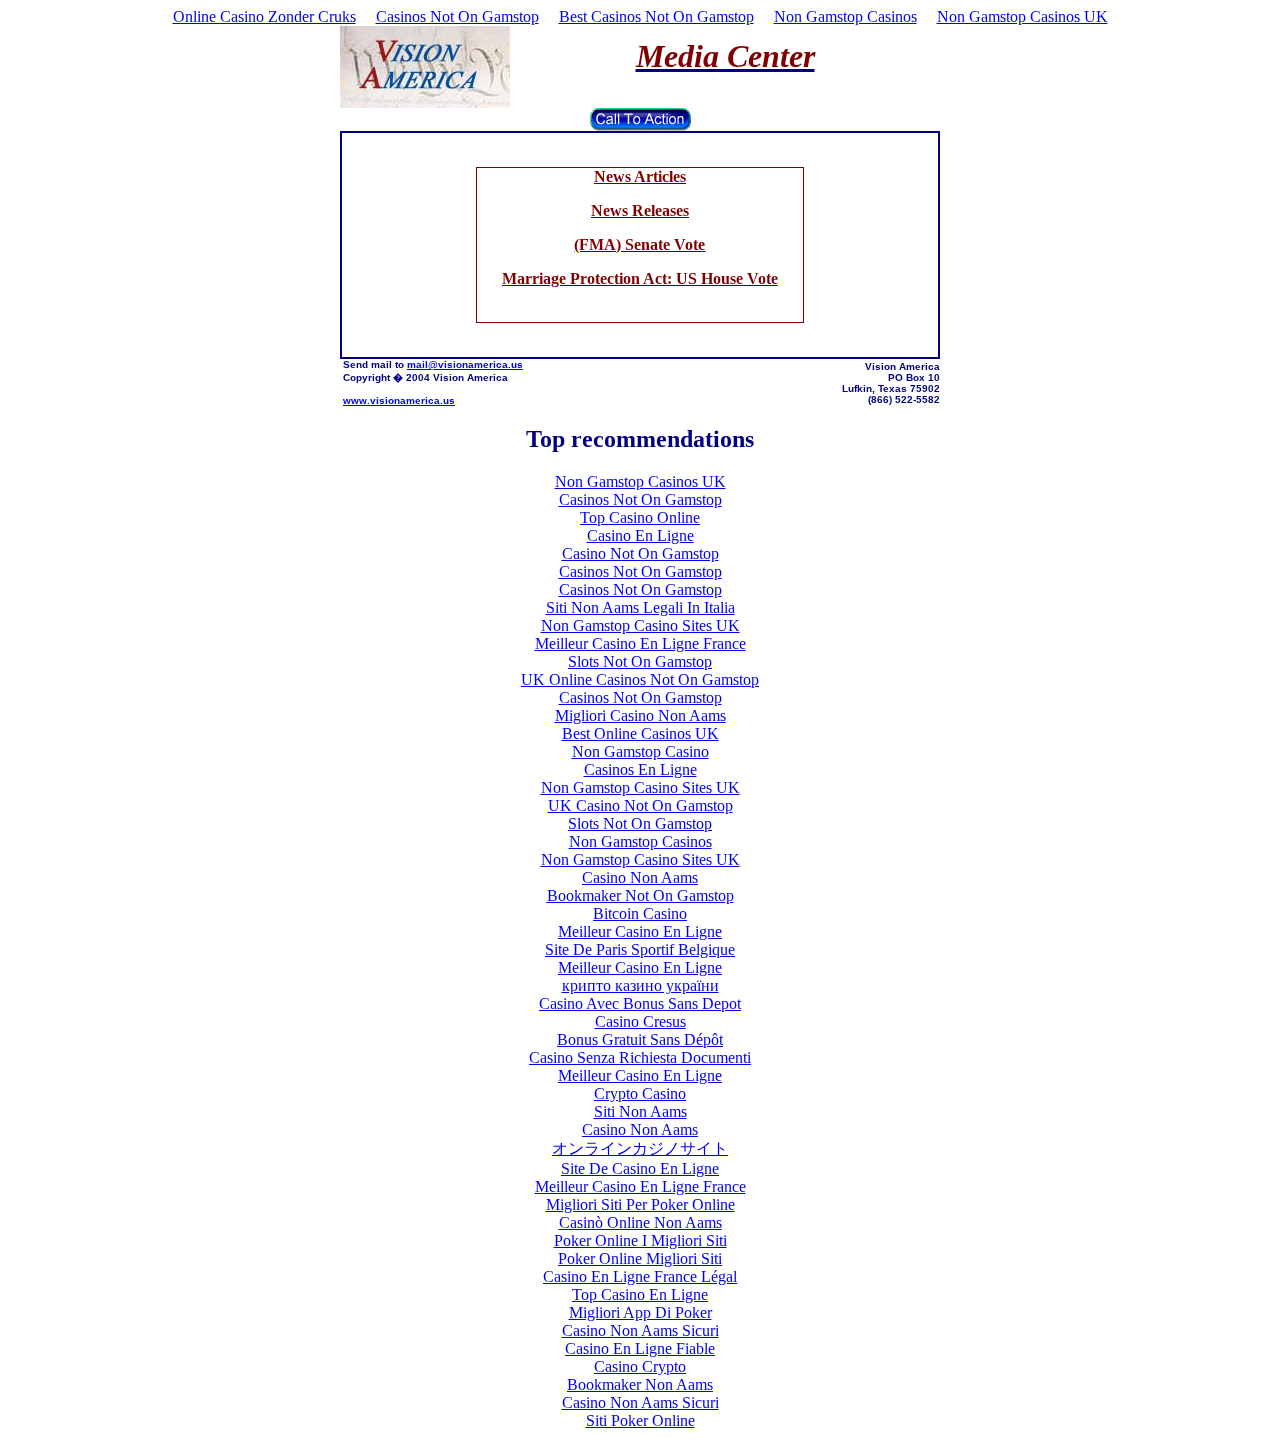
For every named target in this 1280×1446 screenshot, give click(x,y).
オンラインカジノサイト (640, 1148)
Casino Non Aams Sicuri (640, 1330)
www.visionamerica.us (399, 400)
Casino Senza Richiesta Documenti (640, 1057)
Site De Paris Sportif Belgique (640, 949)
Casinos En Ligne (640, 769)
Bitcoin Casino (640, 913)
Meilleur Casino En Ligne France (640, 643)
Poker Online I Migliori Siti (640, 1240)
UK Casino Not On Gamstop (640, 805)
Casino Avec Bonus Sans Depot (640, 1003)
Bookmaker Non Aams (640, 1384)
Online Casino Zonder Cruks (264, 16)
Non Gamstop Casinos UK (1022, 16)
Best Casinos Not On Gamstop (656, 16)
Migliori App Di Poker (640, 1312)
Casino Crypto (640, 1366)
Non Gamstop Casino (640, 751)
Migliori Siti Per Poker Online (640, 1204)
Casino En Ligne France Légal (640, 1276)
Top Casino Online (640, 517)
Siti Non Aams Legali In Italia (640, 607)
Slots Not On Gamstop (640, 661)
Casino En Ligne (640, 535)
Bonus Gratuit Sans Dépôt (640, 1039)
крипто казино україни (640, 985)
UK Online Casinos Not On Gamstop (640, 679)
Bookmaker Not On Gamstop (640, 895)
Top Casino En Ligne (640, 1294)
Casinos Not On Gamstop (457, 16)
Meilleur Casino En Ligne (640, 931)
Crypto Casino (640, 1093)
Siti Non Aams (640, 1111)
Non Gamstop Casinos (845, 16)
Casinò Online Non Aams (640, 1222)
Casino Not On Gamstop (640, 553)
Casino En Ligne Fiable (640, 1348)
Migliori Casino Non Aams (640, 715)
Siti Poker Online (640, 1420)
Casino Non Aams (640, 877)
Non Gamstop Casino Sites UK (640, 625)
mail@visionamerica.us (465, 364)
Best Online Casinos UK (640, 733)
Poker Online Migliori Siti (640, 1258)
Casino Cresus (640, 1021)
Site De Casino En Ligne (640, 1168)
